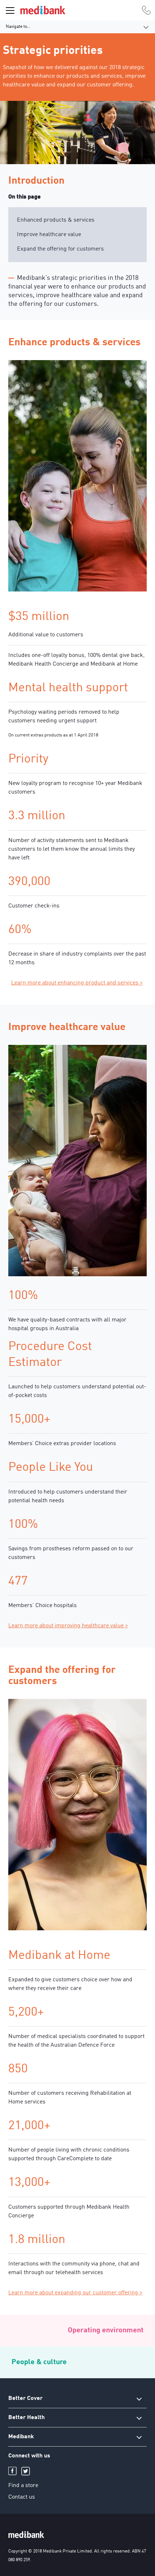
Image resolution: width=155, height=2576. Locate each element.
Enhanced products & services (56, 220)
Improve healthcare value (49, 235)
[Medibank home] (43, 10)
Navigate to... (18, 27)
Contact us (22, 2497)
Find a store (23, 2486)
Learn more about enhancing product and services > (77, 983)
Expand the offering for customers (60, 249)
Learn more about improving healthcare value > (68, 1626)
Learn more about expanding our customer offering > (75, 2293)
